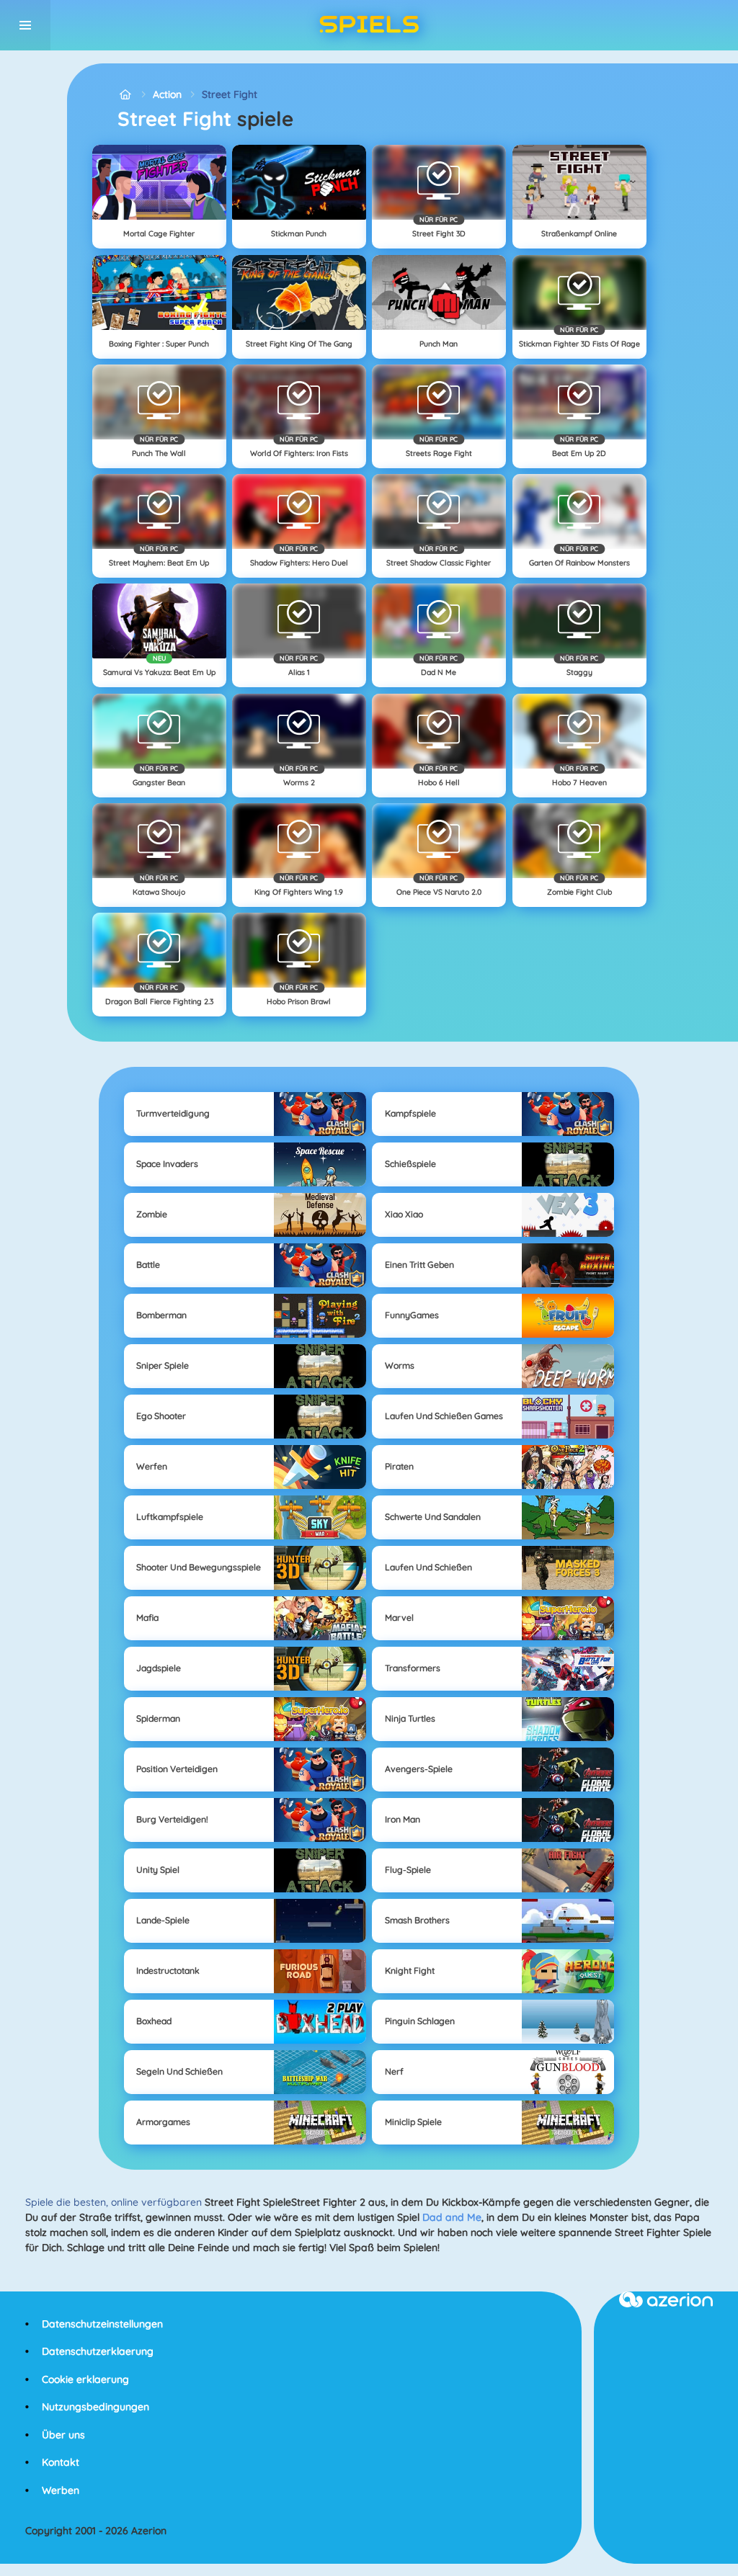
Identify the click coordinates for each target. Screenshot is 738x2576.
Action (167, 94)
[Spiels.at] (125, 95)
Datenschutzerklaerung (98, 2351)
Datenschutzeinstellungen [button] (102, 2324)
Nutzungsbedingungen (95, 2407)
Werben (61, 2490)
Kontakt (61, 2462)
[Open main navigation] (25, 25)
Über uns (63, 2435)
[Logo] (369, 25)
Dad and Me (452, 2217)
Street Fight (230, 94)
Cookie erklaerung (85, 2379)
